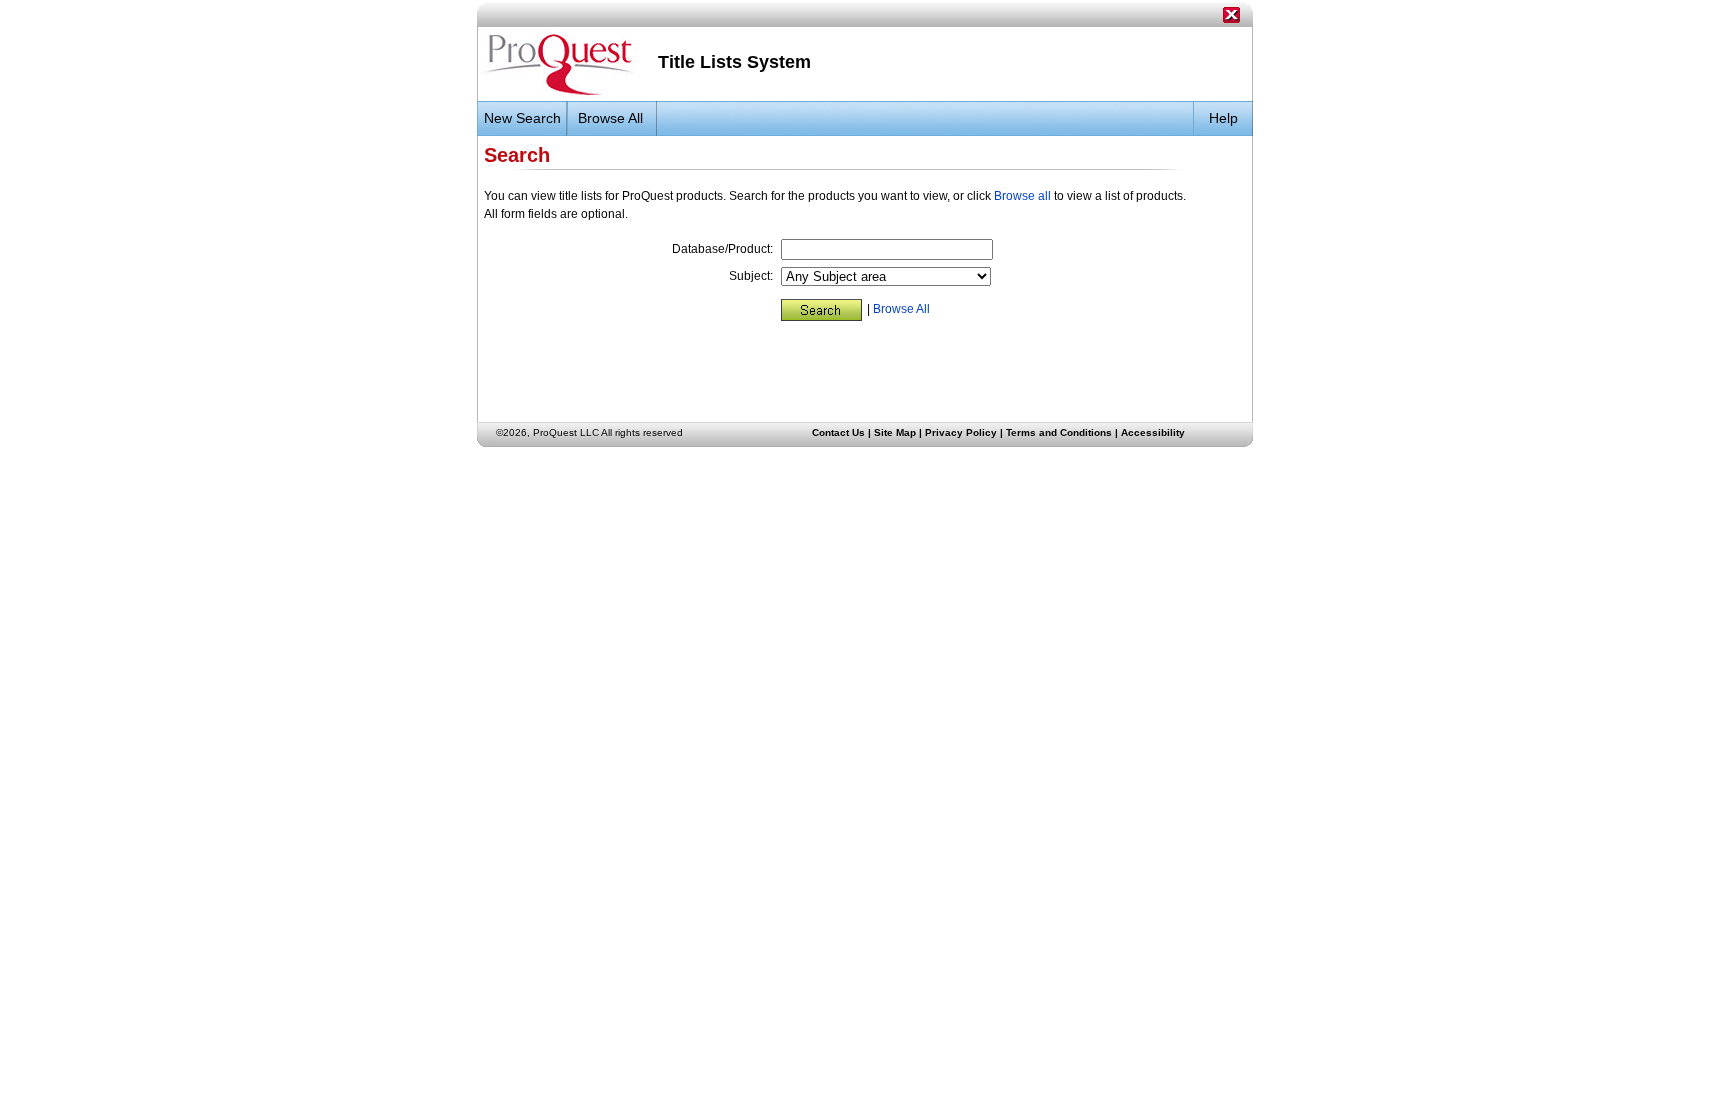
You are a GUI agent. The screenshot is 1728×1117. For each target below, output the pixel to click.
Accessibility (1153, 432)
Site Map (895, 432)
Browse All (901, 309)
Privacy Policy (961, 432)
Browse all (1022, 196)
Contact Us (838, 432)
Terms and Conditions (1059, 432)
